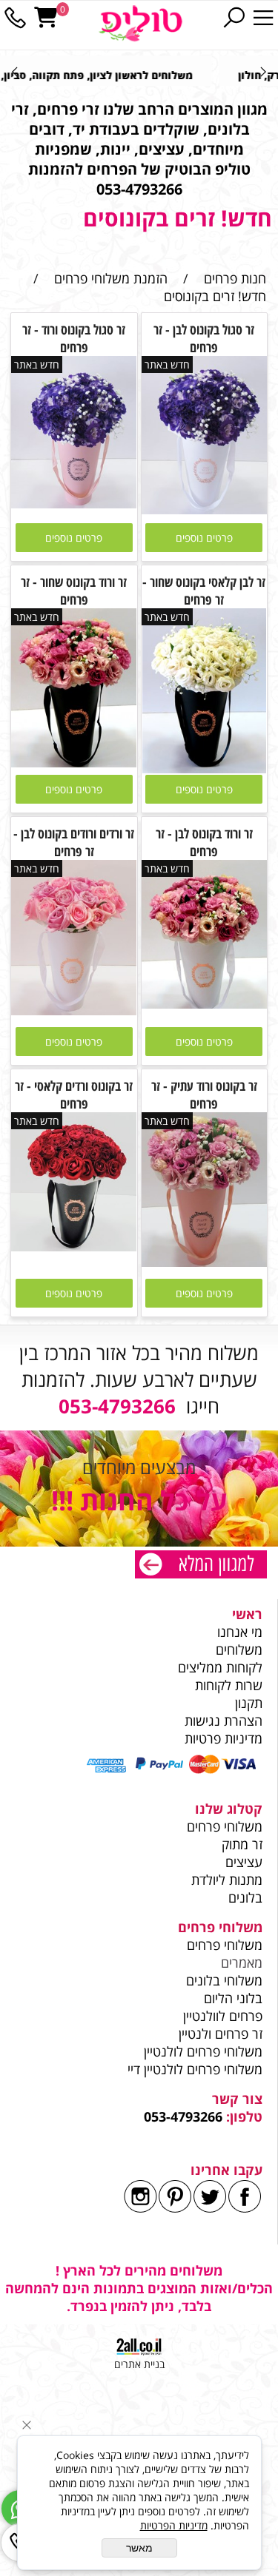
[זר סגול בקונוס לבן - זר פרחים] (205, 509)
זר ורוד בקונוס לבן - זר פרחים (204, 842)
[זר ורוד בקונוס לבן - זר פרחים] (205, 1003)
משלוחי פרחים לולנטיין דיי (195, 2069)
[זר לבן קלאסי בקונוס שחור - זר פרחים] (205, 768)
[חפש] (234, 18)
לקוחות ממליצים (220, 1667)
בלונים (245, 1897)
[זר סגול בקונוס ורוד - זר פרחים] (74, 503)
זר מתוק (242, 1844)
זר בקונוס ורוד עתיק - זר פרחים (204, 1094)
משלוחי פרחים (225, 1826)
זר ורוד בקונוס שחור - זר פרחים (74, 591)
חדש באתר (167, 364)
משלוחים (237, 1649)
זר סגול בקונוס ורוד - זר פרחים (74, 338)
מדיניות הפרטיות (174, 2525)
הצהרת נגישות (224, 1721)
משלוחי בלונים (222, 1980)
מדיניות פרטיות (224, 1738)
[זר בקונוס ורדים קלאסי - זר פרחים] (74, 1246)
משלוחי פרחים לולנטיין (201, 2051)
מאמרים (242, 1963)
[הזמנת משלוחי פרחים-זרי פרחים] (201, 1566)
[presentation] (16, 71)
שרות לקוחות (229, 1685)
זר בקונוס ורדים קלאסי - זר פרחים (74, 1094)
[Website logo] (140, 24)
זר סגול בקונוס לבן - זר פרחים (204, 338)
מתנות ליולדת (227, 1880)
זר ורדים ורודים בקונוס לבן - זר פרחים (74, 842)
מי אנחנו (240, 1632)
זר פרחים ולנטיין (219, 2034)
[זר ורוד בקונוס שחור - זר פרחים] (74, 762)
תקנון (249, 1703)
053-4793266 (183, 2116)
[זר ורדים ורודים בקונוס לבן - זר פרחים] (74, 1010)
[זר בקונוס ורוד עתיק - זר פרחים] (205, 1262)
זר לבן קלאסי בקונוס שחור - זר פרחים (204, 591)
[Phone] (15, 18)
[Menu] (263, 18)
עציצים (244, 1862)
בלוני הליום (231, 1998)
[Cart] (46, 18)
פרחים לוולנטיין (223, 2016)
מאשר (139, 2548)
